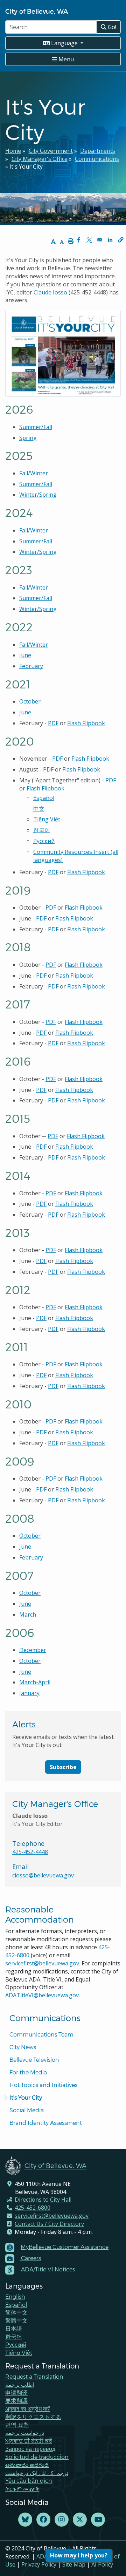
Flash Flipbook (86, 723)
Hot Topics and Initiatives (43, 2085)
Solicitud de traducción (37, 2457)
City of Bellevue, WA (37, 11)
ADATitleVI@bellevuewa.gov (42, 1995)
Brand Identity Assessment (46, 2123)
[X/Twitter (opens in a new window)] (80, 2520)
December (33, 1650)
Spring (28, 438)
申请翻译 (16, 2393)
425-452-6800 (33, 2208)
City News (23, 2047)
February (31, 666)
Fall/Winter (34, 473)
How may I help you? (79, 2555)
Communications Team (41, 2034)
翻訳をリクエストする (33, 2417)
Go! (111, 27)
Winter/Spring (38, 495)
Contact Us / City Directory (49, 2224)
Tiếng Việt (47, 819)
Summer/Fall (36, 427)
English (15, 2296)
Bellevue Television (34, 2060)
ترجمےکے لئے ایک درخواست (37, 2473)
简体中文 (16, 2312)
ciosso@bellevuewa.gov (43, 1875)
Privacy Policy (39, 2564)
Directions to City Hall (43, 2200)
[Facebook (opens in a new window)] (43, 2520)
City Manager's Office (40, 159)
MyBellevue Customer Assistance (65, 2247)
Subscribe (63, 1767)
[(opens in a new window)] (25, 2520)
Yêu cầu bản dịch (29, 2480)
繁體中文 (16, 2320)
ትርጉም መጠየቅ (22, 2489)
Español (44, 798)
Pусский (44, 841)
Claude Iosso (50, 292)
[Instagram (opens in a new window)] (62, 2520)
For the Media (28, 2072)
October (30, 701)
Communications (97, 159)
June (25, 655)
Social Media (27, 2110)
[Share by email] (100, 240)
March (28, 1615)
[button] (121, 240)
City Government (51, 151)
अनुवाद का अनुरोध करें (27, 2409)
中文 (39, 809)
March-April (35, 1682)
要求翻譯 (16, 2401)
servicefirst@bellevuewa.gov (42, 1963)
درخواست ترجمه (25, 2432)
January (29, 1693)
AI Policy (102, 2564)
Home (13, 151)
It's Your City (26, 2097)
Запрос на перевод (30, 2449)
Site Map (74, 2564)
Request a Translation (34, 2376)
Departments (98, 151)
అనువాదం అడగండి (27, 2465)
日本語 (14, 2328)
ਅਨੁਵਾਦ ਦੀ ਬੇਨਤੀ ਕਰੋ (29, 2441)
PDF (53, 723)
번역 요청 (17, 2424)
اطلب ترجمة (20, 2384)
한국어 (42, 830)
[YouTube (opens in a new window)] (98, 2520)
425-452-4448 (30, 1852)
